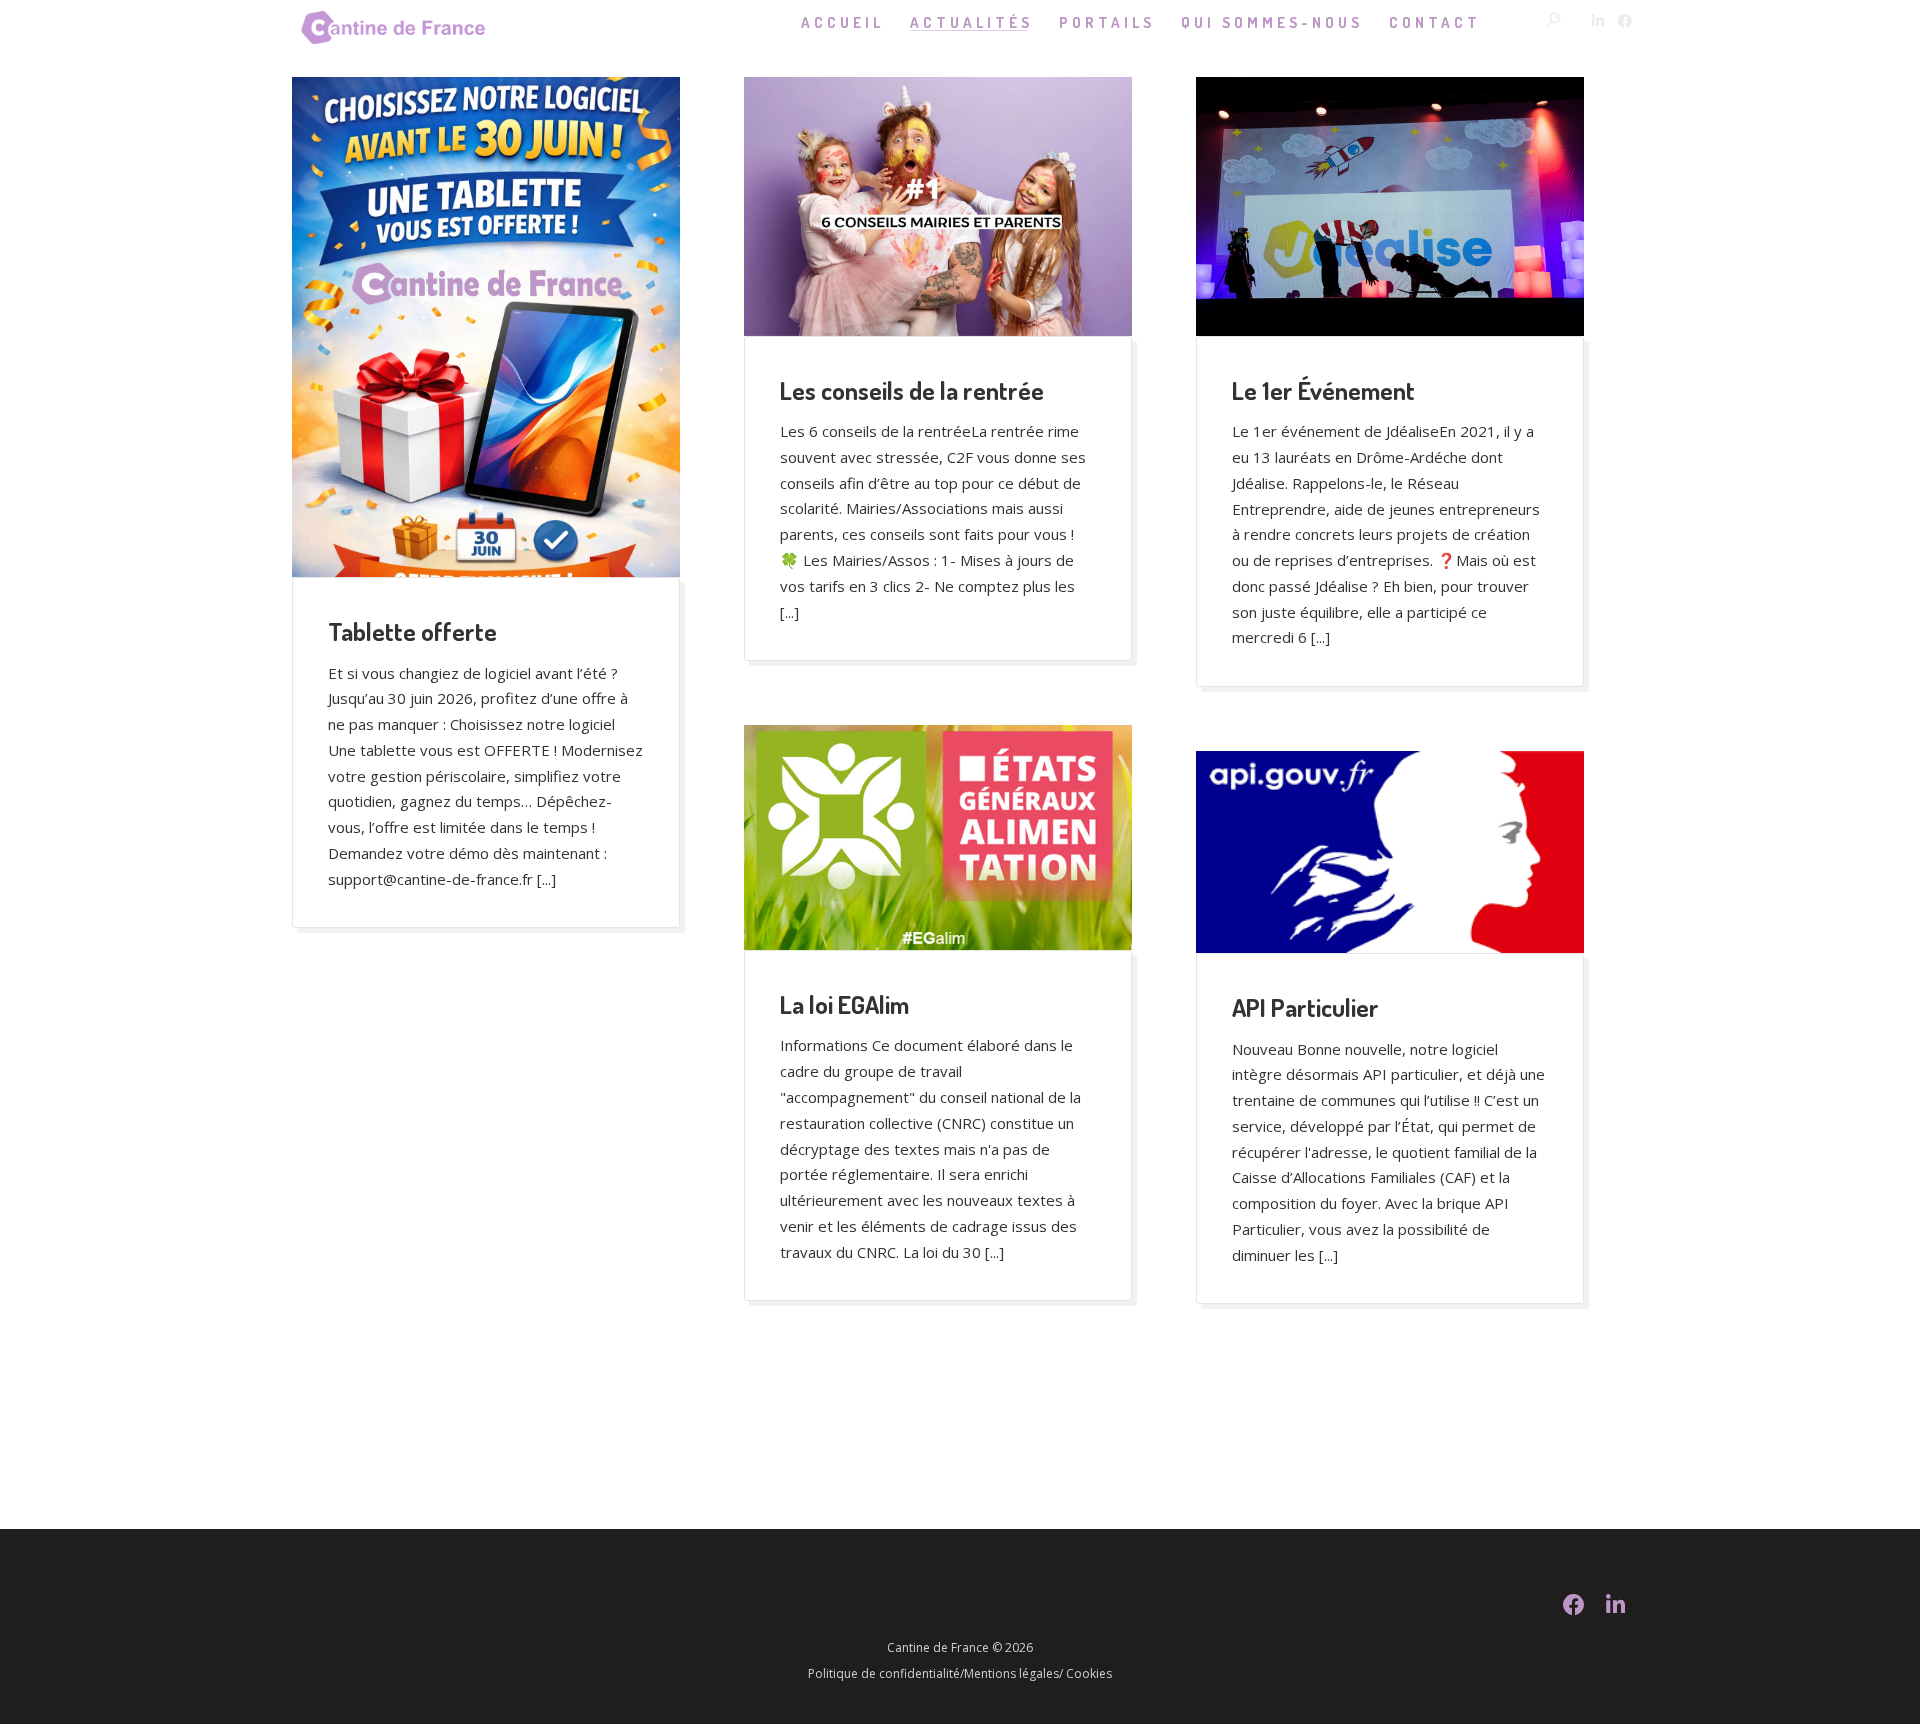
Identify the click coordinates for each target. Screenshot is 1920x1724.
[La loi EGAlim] (938, 837)
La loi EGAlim (844, 1004)
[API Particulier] (1390, 852)
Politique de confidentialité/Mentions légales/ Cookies (960, 1673)
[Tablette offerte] (486, 327)
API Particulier (1305, 1007)
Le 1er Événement (1323, 390)
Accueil (842, 22)
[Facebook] (1574, 1610)
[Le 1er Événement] (1390, 206)
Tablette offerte (412, 631)
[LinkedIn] (1615, 1610)
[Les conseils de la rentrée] (938, 206)
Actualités (971, 22)
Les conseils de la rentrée (912, 390)
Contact (1435, 22)
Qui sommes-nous (1272, 22)
